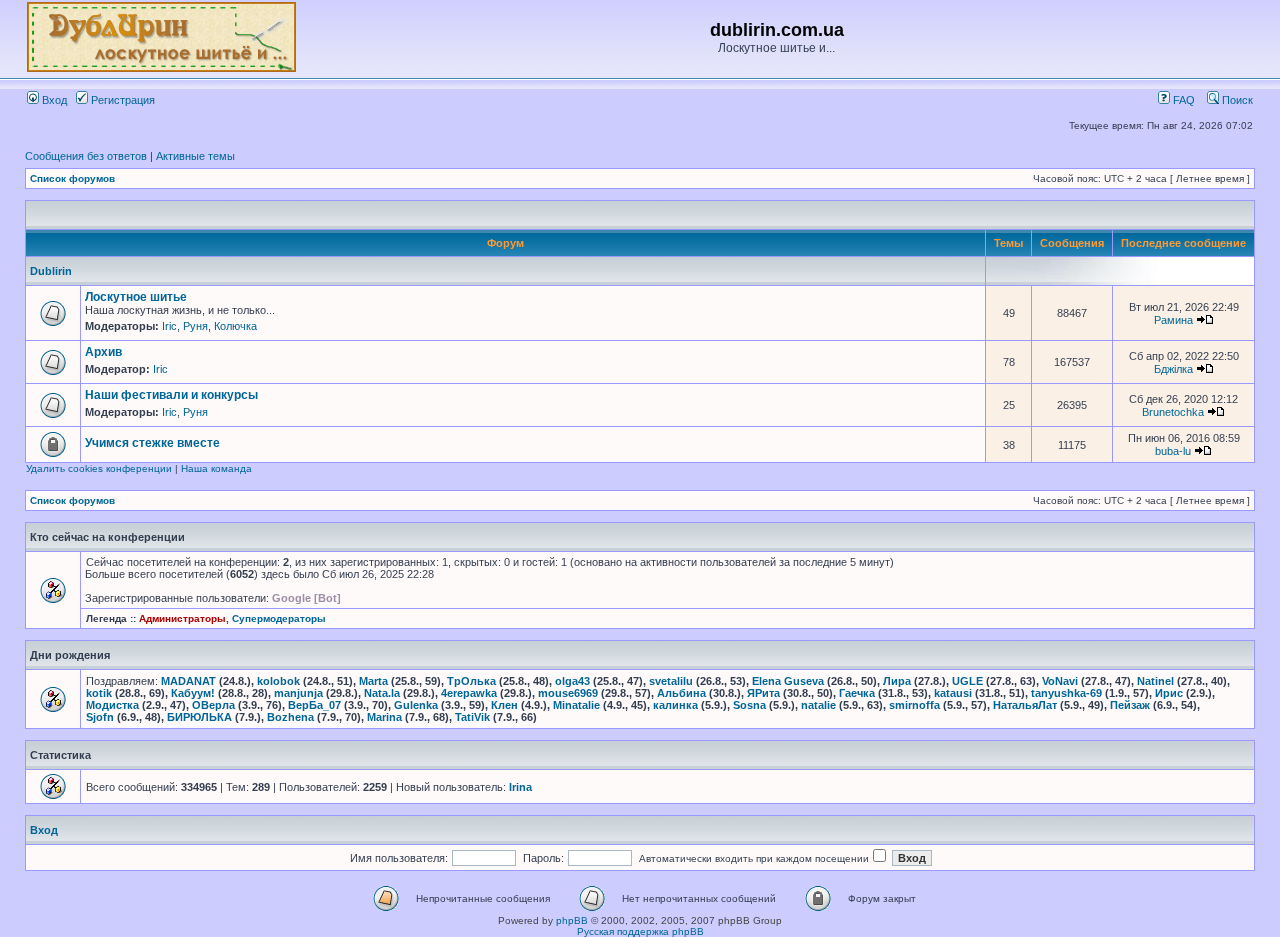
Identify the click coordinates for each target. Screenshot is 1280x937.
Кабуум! (193, 693)
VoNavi (1060, 681)
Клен (504, 705)
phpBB (572, 920)
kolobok (278, 681)
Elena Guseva (788, 681)
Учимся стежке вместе (152, 443)
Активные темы (195, 156)
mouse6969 (568, 693)
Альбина (681, 693)
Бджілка (1173, 369)
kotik (99, 693)
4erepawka (469, 693)
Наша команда (216, 468)
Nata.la (382, 693)
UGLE (967, 681)
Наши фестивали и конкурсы (171, 395)
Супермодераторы (279, 618)
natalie (818, 705)
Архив (103, 352)
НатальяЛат (1025, 705)
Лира (897, 681)
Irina (520, 787)
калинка (675, 705)
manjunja (298, 693)
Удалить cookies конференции (99, 468)
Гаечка (857, 693)
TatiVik (472, 717)
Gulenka (416, 705)
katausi (953, 693)
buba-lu (1173, 451)
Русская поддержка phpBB (640, 931)
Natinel (1155, 681)
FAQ (1182, 100)
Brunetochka (1173, 412)
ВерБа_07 (314, 705)
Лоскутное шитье (136, 297)
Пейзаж (1130, 705)
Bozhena (290, 717)
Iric (169, 326)
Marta (373, 681)
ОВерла (213, 705)
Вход (53, 100)
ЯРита (763, 693)
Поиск (1236, 100)
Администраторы (182, 618)
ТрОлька (471, 681)
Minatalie (576, 705)
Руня (195, 326)
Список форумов (72, 178)
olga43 (572, 681)
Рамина (1173, 320)
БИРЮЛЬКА (199, 717)
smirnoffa (914, 705)
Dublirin (51, 271)
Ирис (1169, 693)
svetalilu (671, 681)
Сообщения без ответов (86, 156)
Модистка (112, 705)
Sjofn (100, 717)
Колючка (235, 326)
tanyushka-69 (1066, 693)
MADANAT (188, 681)
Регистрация (121, 100)
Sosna (749, 705)
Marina (384, 717)
